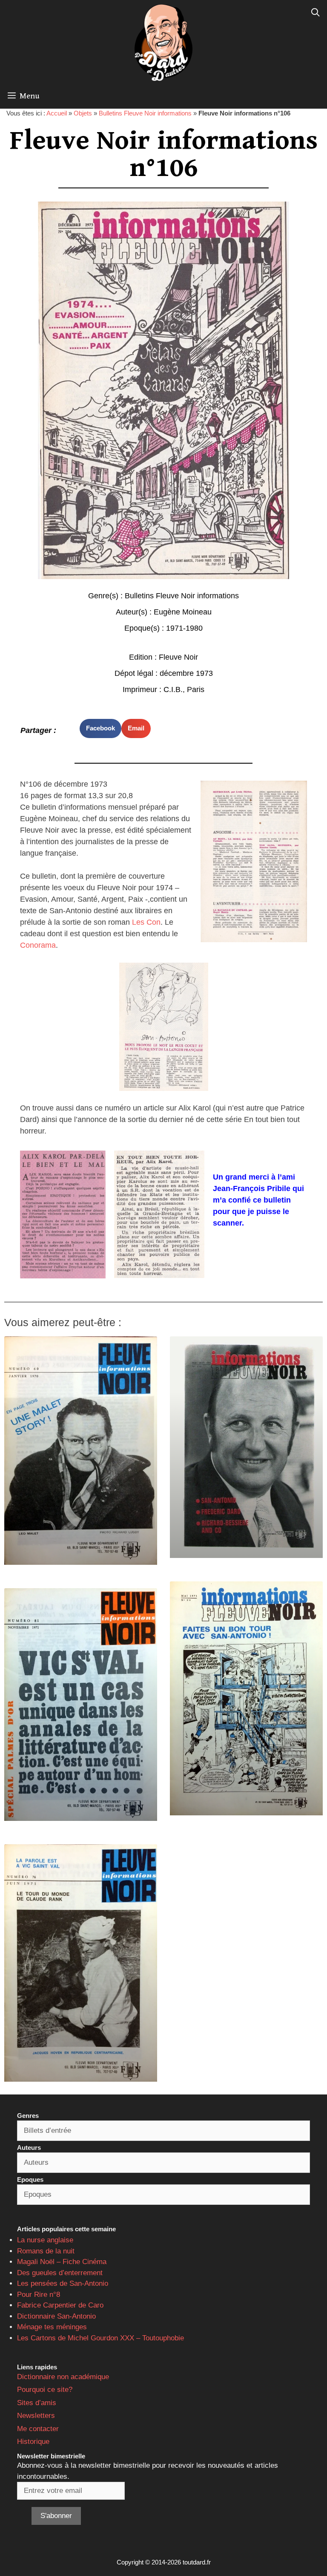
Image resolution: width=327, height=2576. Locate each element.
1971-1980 (184, 628)
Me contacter (38, 2429)
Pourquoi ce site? (45, 2390)
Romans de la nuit (46, 2251)
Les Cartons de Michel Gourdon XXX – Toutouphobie (100, 2338)
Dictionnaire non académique (63, 2377)
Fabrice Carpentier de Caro (60, 2305)
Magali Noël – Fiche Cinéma (62, 2262)
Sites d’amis (37, 2403)
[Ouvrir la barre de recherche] (316, 13)
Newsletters (36, 2416)
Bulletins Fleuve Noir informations (145, 113)
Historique (33, 2442)
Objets (83, 113)
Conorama (38, 945)
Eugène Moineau (183, 612)
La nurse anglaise (45, 2240)
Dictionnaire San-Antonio (56, 2316)
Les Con (146, 922)
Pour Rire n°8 (39, 2295)
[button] (100, 728)
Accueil (57, 113)
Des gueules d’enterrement (60, 2273)
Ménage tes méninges (52, 2327)
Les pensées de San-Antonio (63, 2283)
